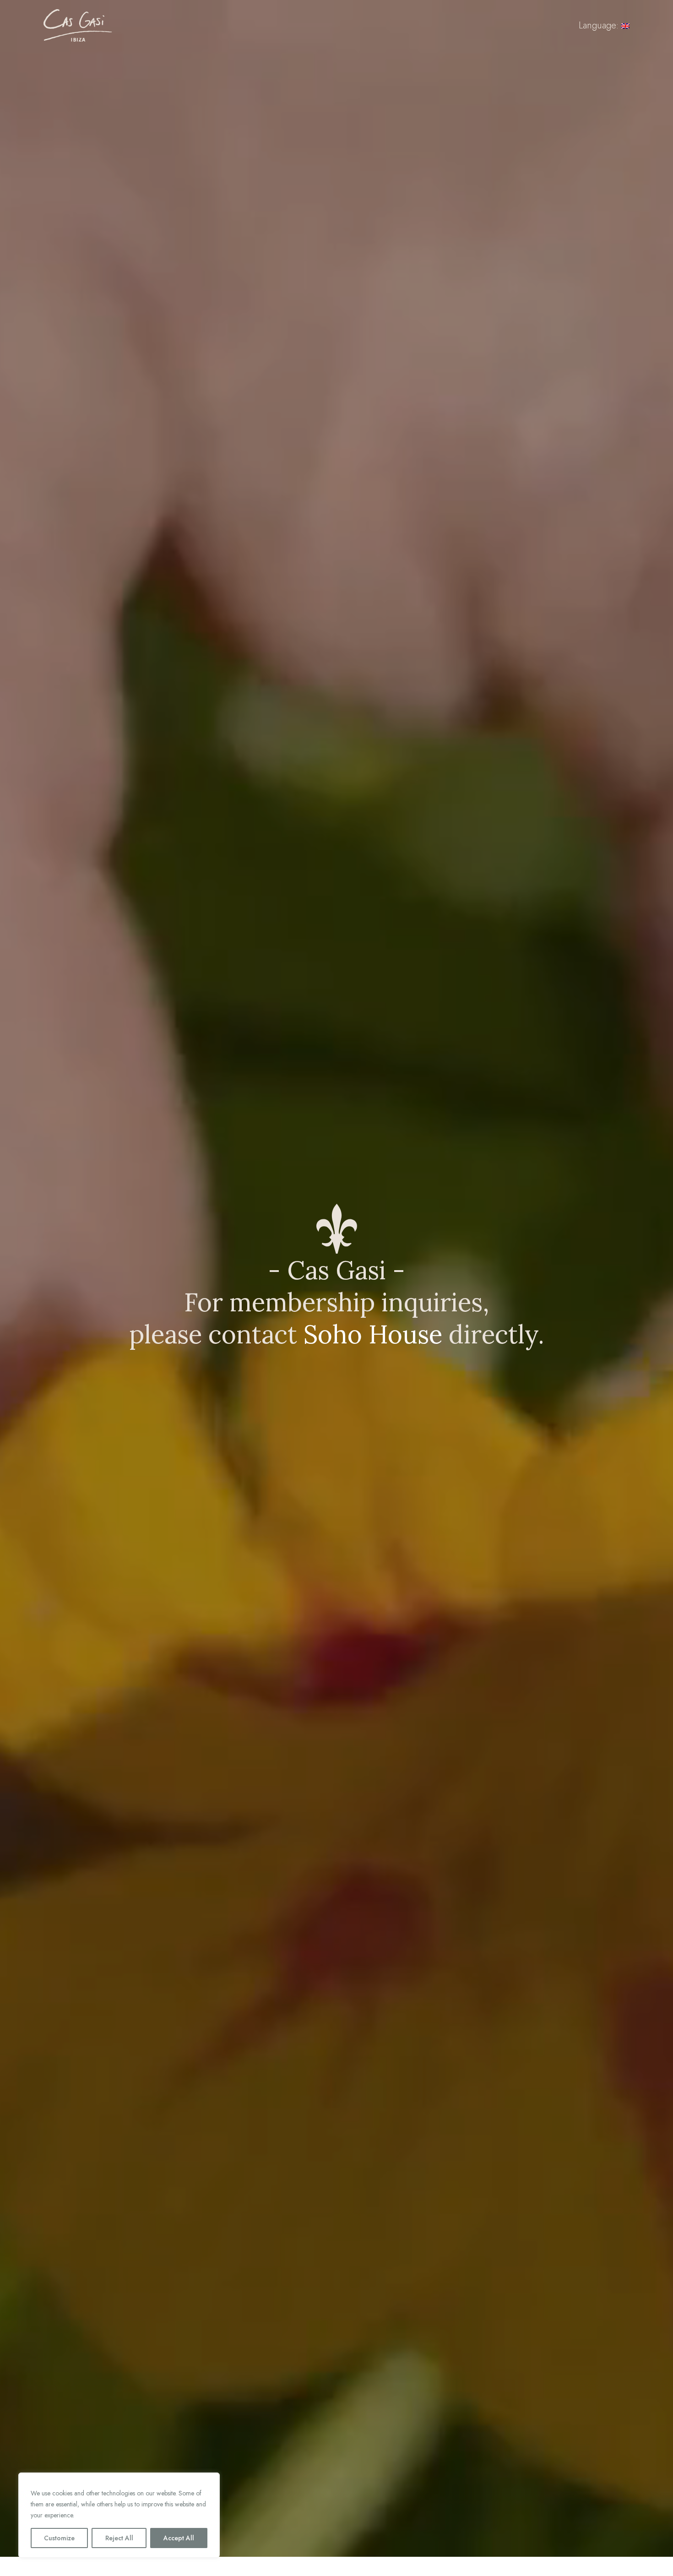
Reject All (119, 2538)
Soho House (373, 1334)
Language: (600, 25)
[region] (119, 2515)
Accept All (179, 2538)
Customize (59, 2538)
